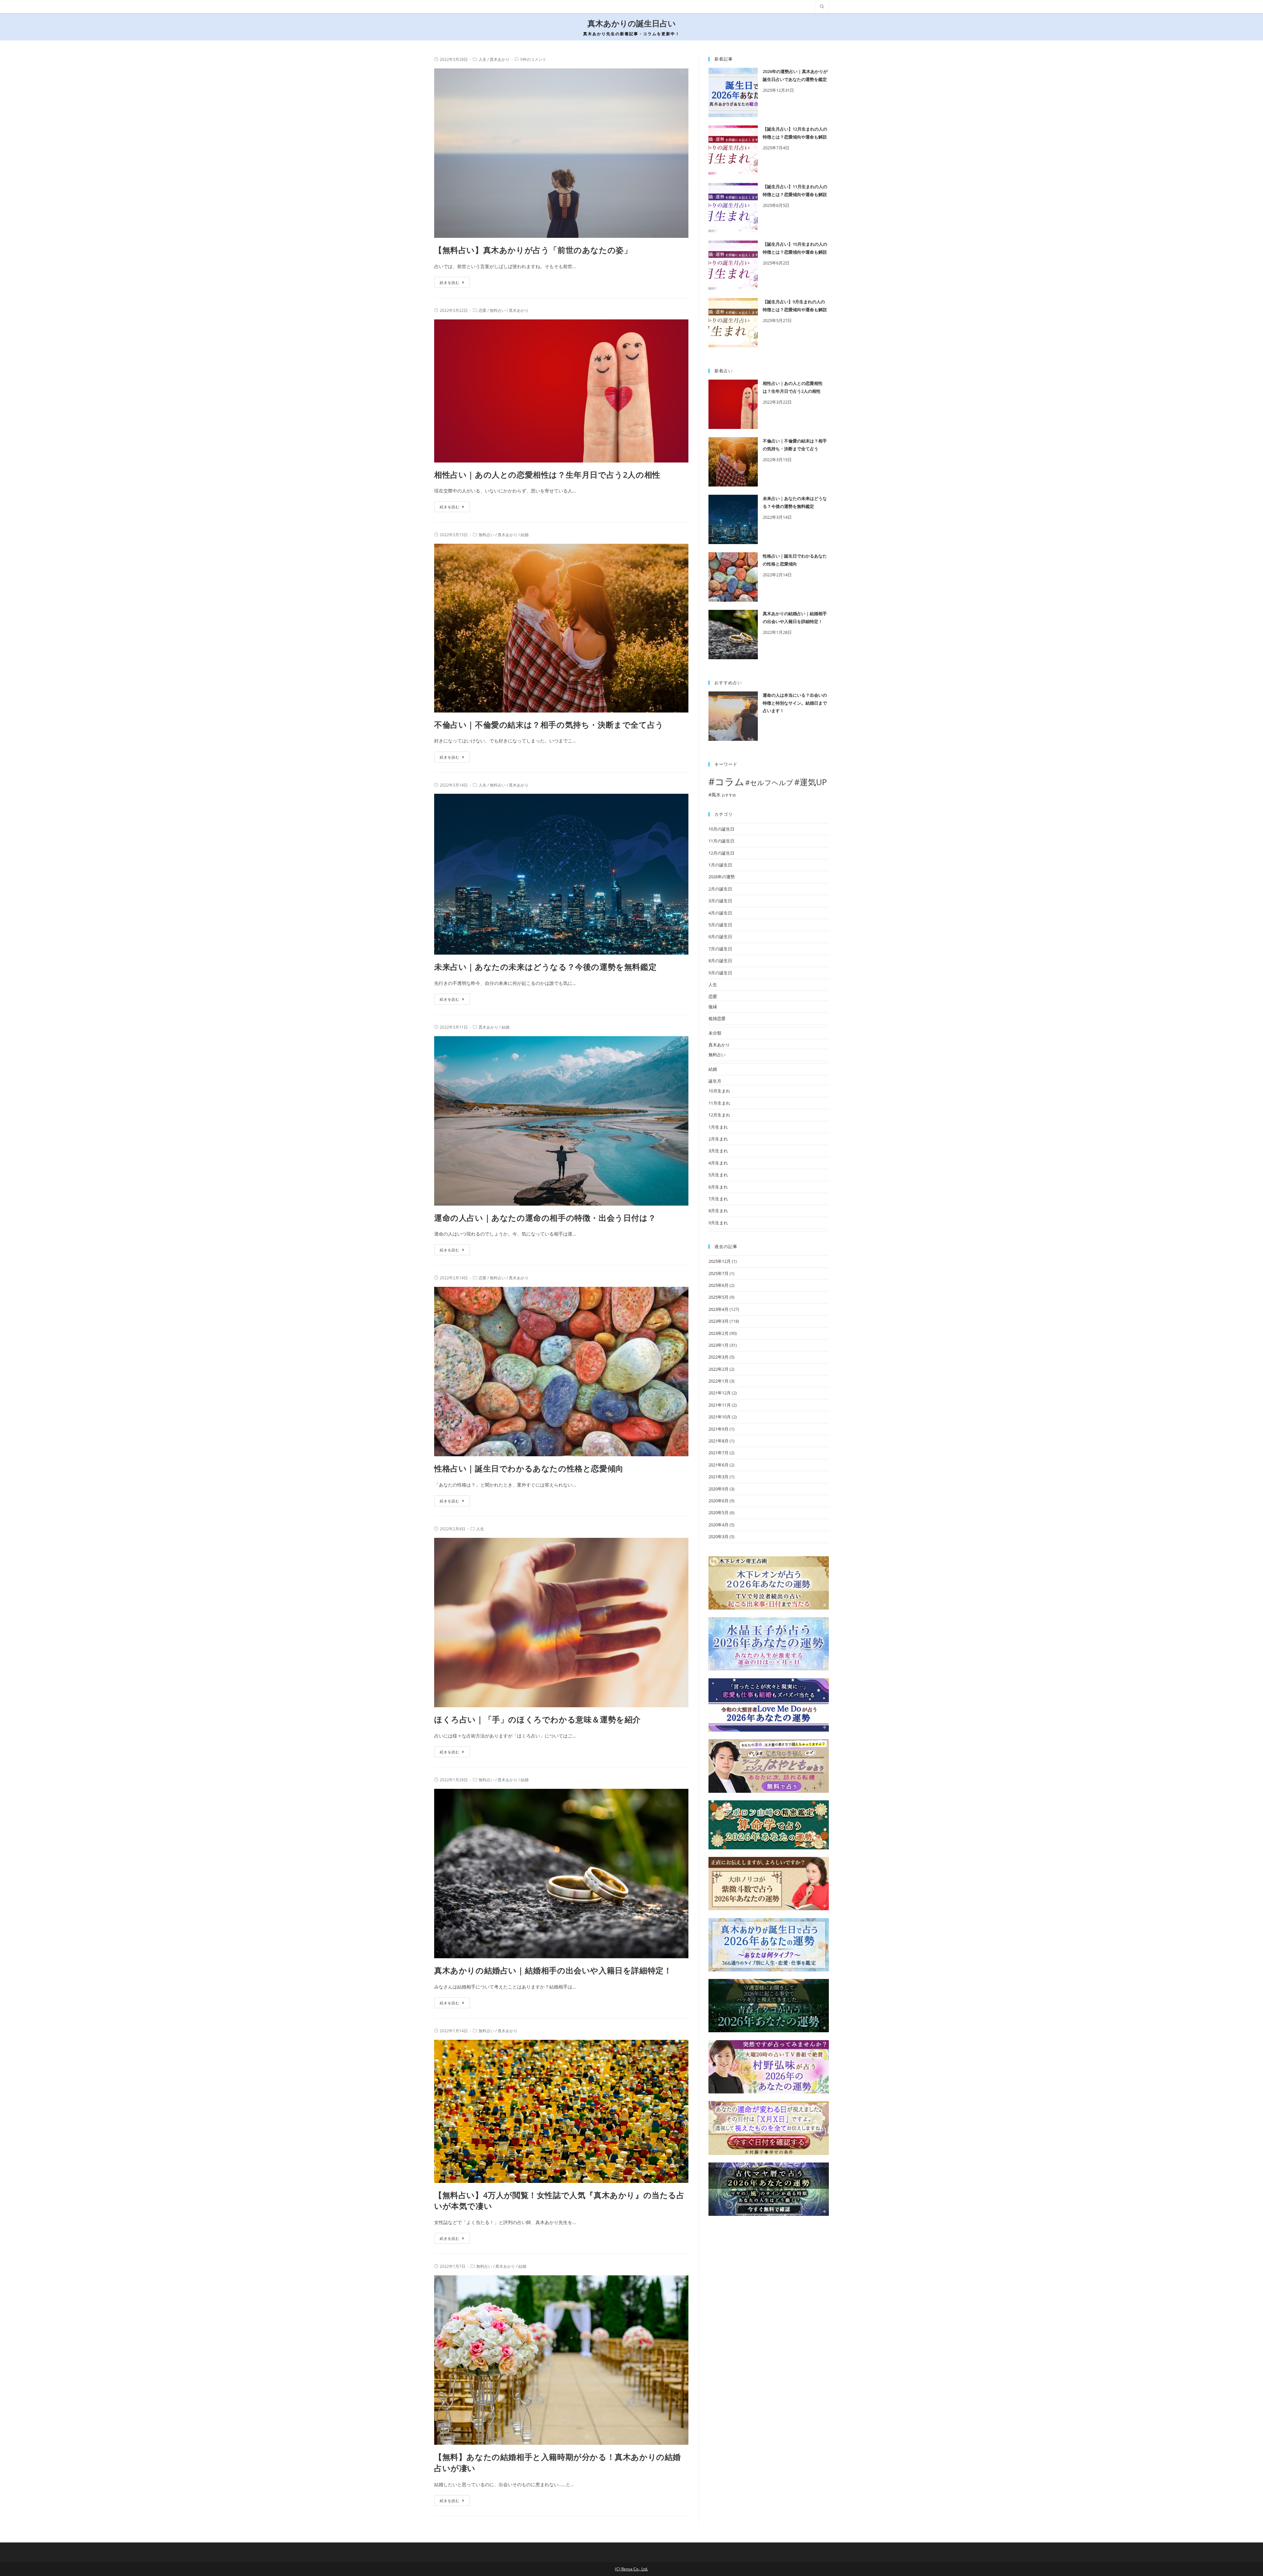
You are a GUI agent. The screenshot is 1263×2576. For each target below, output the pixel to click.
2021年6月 (718, 1465)
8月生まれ (718, 1211)
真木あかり (500, 59)
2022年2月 (718, 1369)
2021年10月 (720, 1417)
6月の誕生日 (720, 937)
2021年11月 (720, 1405)
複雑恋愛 (717, 1018)
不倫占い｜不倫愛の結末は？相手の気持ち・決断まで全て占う (549, 725)
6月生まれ (718, 1187)
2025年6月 (718, 1285)
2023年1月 (718, 1345)
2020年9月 (718, 1489)
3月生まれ (718, 1151)
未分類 (715, 1033)
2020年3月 (718, 1537)
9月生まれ (718, 1223)
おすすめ (729, 795)
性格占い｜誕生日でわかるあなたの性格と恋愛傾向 (529, 1468)
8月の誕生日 (720, 961)
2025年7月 (718, 1273)
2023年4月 (718, 1309)
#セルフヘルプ (769, 783)
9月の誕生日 (720, 973)
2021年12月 (720, 1393)
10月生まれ (719, 1091)
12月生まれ (719, 1115)
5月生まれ (718, 1175)
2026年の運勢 (722, 877)
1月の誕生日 (720, 865)
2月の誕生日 (720, 889)
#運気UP (811, 782)
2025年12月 (720, 1261)
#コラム (726, 782)
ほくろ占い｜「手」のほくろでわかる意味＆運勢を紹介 (537, 1719)
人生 (483, 59)
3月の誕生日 (720, 901)
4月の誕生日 (720, 913)
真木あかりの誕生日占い (632, 24)
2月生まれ (718, 1139)
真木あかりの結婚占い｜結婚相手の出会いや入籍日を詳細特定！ (553, 1970)
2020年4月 (718, 1525)
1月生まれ (718, 1127)
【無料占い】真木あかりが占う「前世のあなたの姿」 (533, 250)
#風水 (715, 795)
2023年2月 (718, 1333)
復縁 (713, 1007)
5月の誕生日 (720, 925)
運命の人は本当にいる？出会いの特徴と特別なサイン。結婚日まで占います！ (795, 703)
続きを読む (450, 282)
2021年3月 (718, 1477)
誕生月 (715, 1081)
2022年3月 (718, 1357)
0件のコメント (533, 59)
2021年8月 (718, 1441)
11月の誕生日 (721, 841)
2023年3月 (718, 1321)
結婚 (525, 535)
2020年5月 (718, 1513)
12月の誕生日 (721, 853)
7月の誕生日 (720, 949)
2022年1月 (718, 1381)
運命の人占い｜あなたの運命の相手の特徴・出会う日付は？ (545, 1218)
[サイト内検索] (822, 7)
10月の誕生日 (721, 829)
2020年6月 (718, 1501)
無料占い (498, 310)
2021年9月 (718, 1429)
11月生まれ (719, 1103)
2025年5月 (718, 1297)
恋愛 (483, 310)
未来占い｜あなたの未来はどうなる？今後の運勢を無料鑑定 (545, 967)
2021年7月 (718, 1453)
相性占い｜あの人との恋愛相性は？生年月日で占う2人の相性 (547, 475)
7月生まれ (718, 1199)
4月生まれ (718, 1163)
